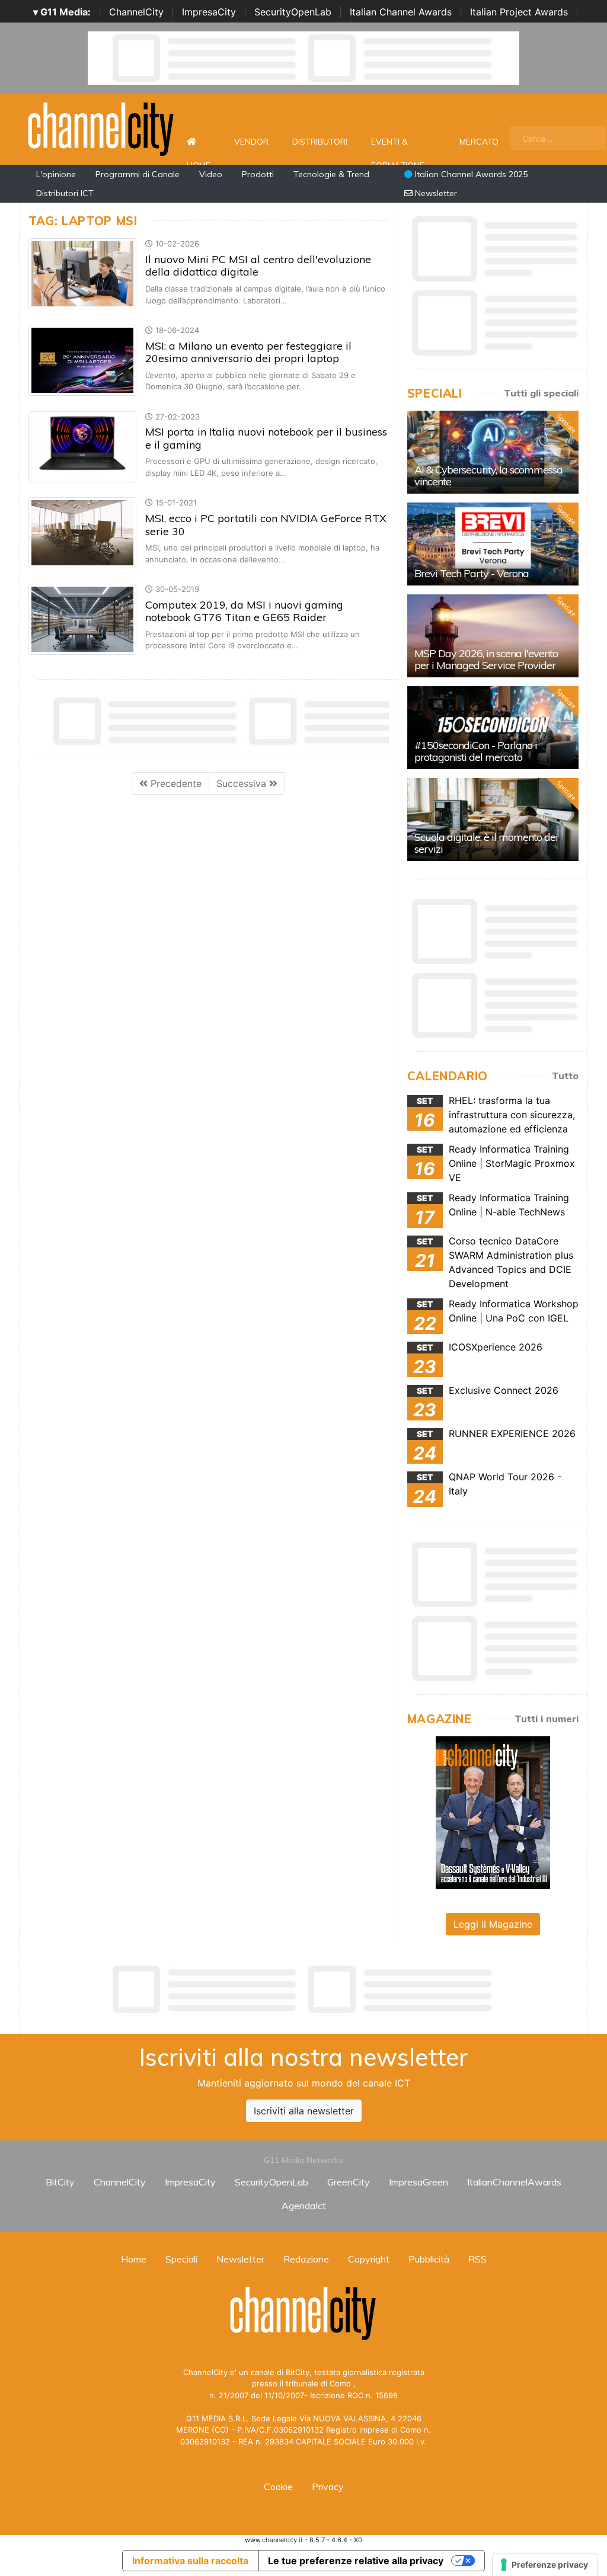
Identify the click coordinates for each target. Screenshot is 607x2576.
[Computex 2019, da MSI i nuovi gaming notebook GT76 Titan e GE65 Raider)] (82, 618)
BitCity (60, 2182)
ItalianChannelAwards (514, 2182)
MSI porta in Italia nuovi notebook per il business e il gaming (266, 438)
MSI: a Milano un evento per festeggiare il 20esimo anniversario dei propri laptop (248, 352)
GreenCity (349, 2182)
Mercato (479, 142)
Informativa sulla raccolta (190, 2561)
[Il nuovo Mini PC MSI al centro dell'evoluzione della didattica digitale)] (82, 273)
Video (211, 174)
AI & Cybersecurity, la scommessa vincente (488, 476)
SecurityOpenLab (293, 12)
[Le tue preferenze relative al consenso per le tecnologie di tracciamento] (545, 2565)
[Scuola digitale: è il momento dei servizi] (493, 820)
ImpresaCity (209, 12)
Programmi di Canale (138, 174)
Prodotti (258, 174)
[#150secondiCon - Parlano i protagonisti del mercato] (493, 728)
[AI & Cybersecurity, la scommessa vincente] (493, 452)
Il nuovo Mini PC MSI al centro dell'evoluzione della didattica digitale (258, 266)
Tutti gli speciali (541, 393)
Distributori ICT (65, 193)
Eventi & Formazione (398, 148)
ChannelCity (136, 12)
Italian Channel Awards (401, 12)
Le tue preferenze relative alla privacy (356, 2561)
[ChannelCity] (101, 128)
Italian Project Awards (519, 12)
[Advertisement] (303, 1989)
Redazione (306, 2259)
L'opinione (56, 174)
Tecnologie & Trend (331, 174)
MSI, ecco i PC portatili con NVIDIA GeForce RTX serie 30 (266, 525)
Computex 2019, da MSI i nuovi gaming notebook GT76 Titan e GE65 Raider (244, 611)
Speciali (181, 2259)
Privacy (328, 2487)
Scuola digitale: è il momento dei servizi (486, 843)
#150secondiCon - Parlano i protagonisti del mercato (476, 751)
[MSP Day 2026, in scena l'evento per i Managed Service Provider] (493, 636)
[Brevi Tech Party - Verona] (493, 544)
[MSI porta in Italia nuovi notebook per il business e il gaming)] (82, 446)
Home (199, 142)
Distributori (320, 142)
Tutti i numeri (547, 1719)
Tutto (565, 1076)
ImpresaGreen (418, 2182)
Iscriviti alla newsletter (304, 2111)
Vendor (251, 142)
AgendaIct (304, 2206)
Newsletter (435, 193)
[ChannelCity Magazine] (493, 1812)
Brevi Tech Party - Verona (472, 573)
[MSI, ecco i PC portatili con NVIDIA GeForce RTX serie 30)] (82, 532)
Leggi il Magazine (493, 1924)
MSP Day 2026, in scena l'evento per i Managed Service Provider (486, 659)
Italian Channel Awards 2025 (470, 174)
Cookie (278, 2487)
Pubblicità (429, 2259)
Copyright (369, 2259)
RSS (477, 2259)
